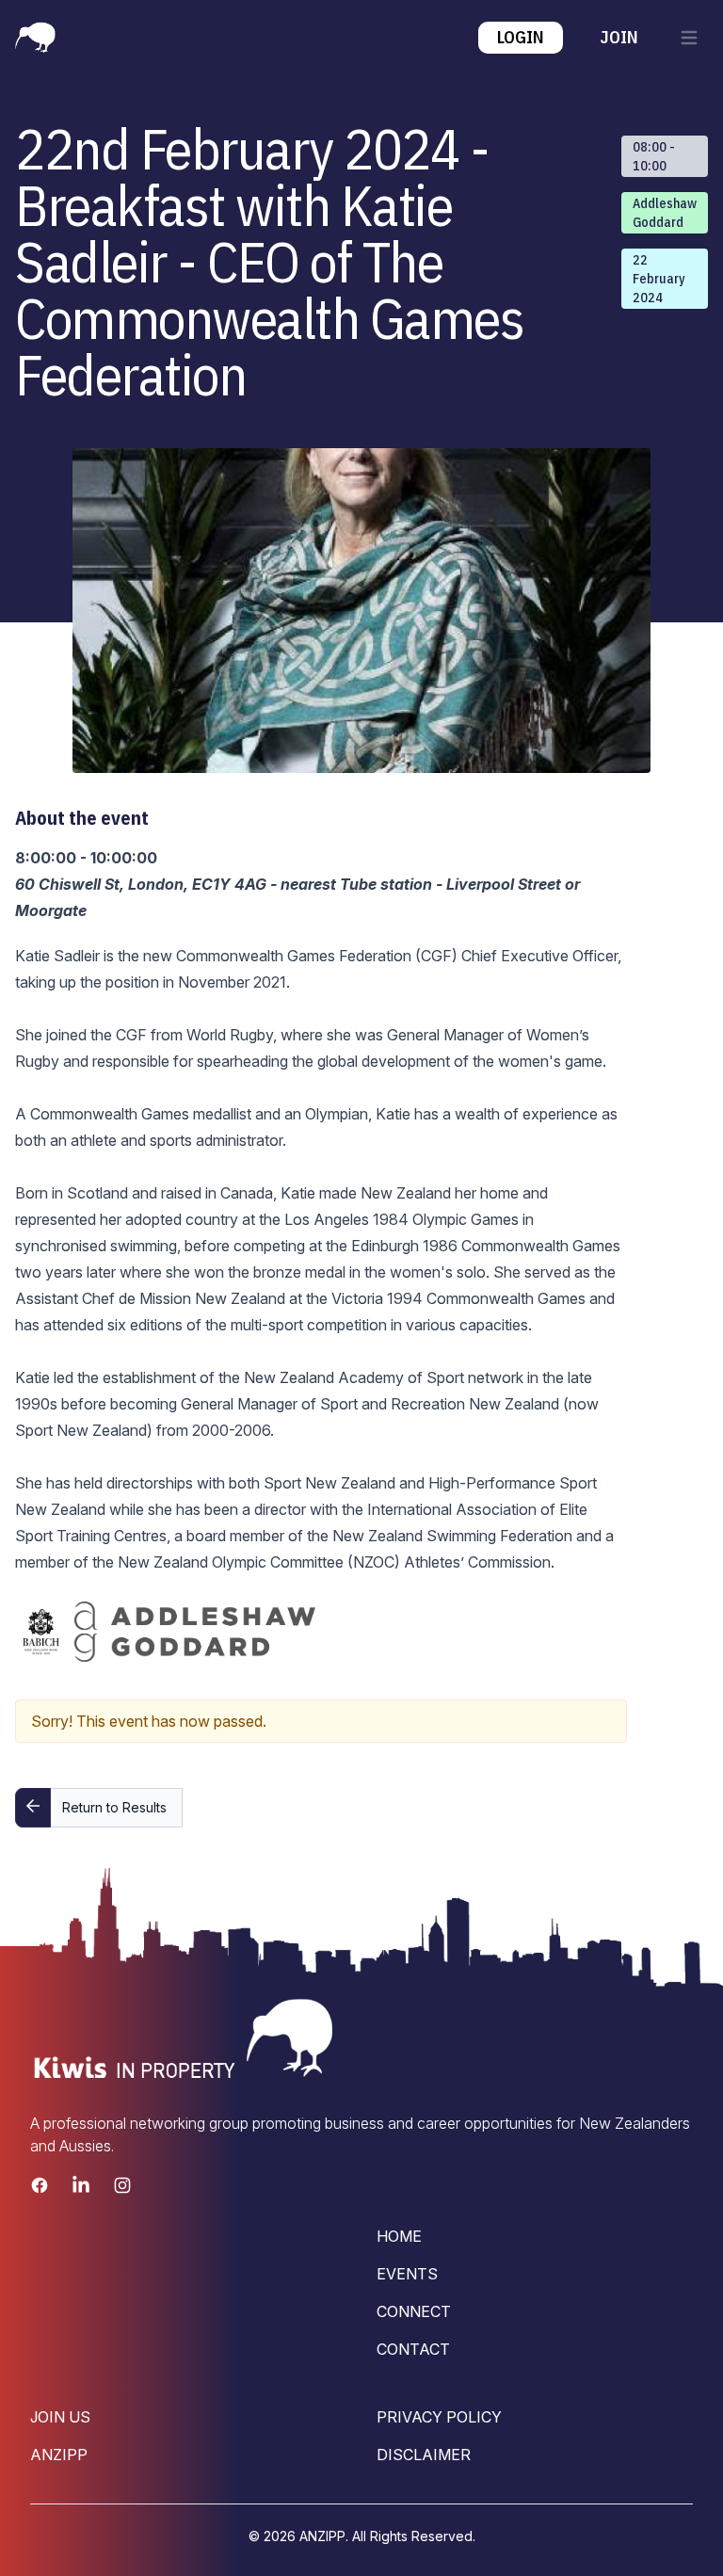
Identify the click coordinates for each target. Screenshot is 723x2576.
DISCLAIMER (424, 2455)
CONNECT (414, 2311)
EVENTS (407, 2274)
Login (521, 37)
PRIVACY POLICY (439, 2417)
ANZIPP (59, 2455)
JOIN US (60, 2417)
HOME (399, 2236)
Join (619, 37)
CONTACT (413, 2349)
